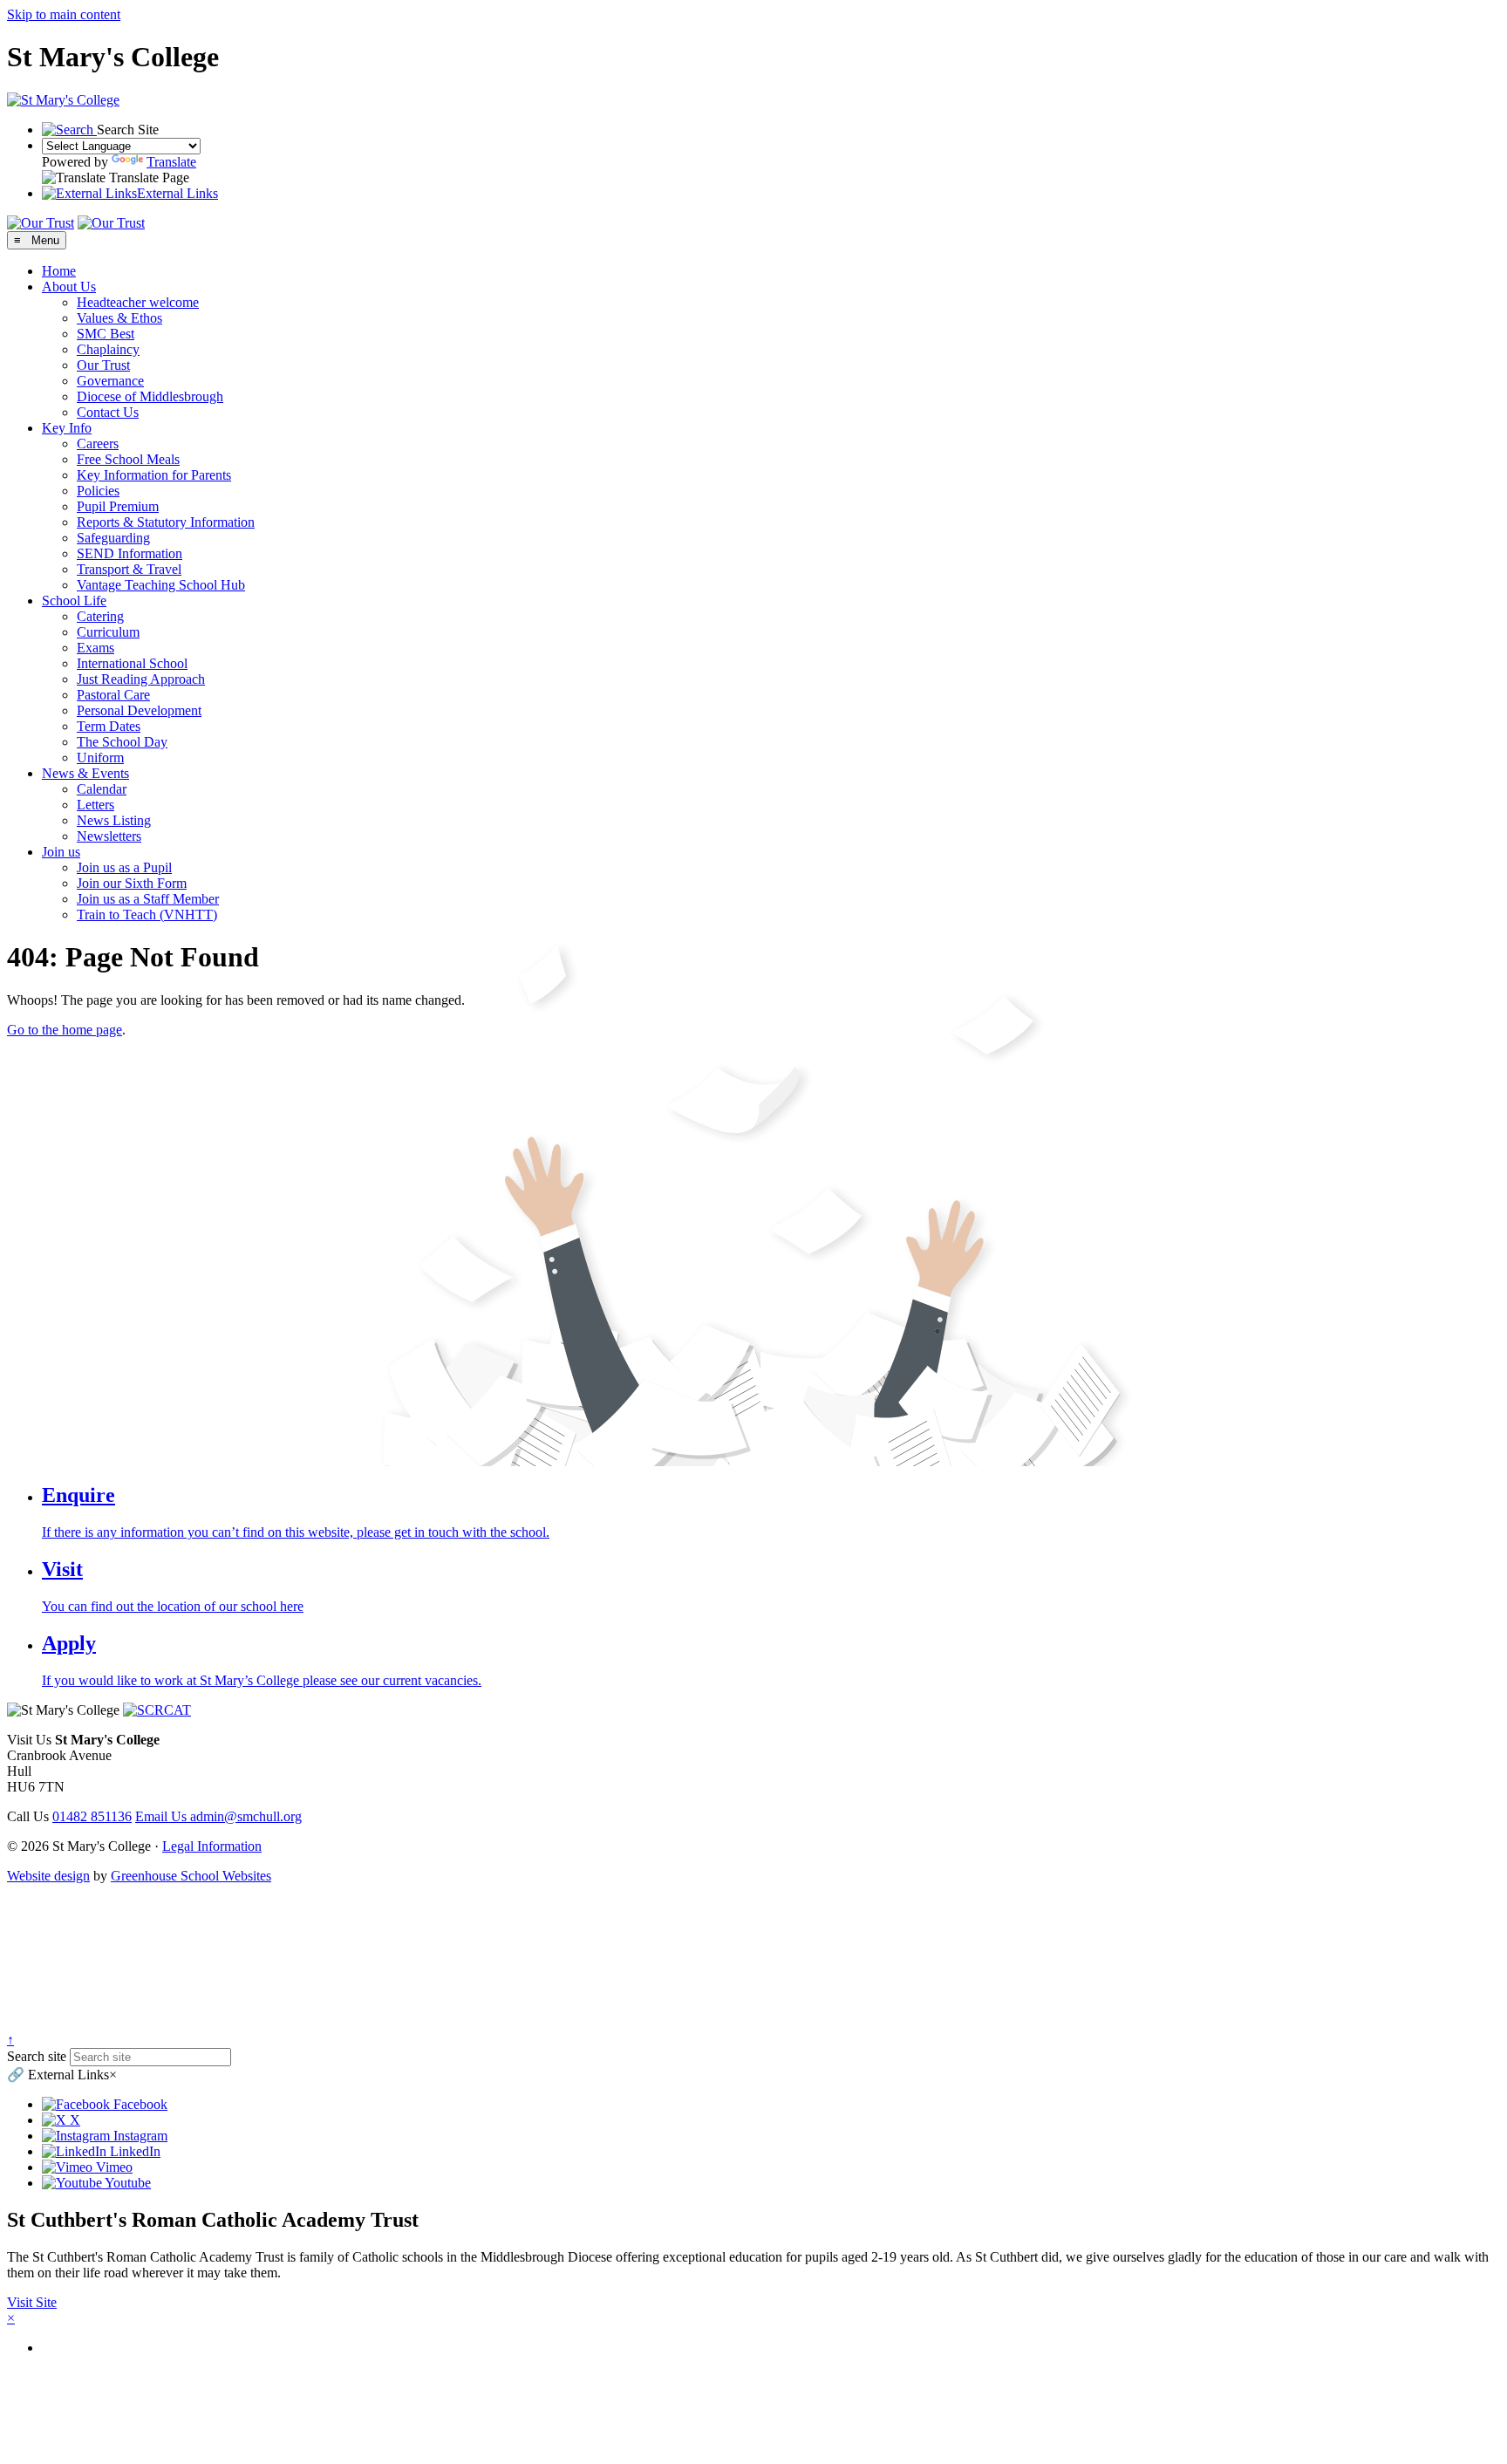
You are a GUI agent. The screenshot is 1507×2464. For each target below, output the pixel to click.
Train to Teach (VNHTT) (147, 915)
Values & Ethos (119, 318)
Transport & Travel (129, 569)
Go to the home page (65, 1030)
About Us (69, 287)
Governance (110, 381)
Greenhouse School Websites (191, 1876)
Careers (98, 444)
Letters (95, 805)
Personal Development (139, 710)
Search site (37, 2056)
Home (59, 271)
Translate (171, 162)
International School (132, 663)
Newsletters (109, 836)
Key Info (67, 428)
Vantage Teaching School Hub (161, 585)
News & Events (85, 773)
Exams (95, 648)
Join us (61, 852)
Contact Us (108, 412)
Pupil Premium (118, 506)
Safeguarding (113, 538)
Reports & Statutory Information (166, 522)
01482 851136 (92, 1816)
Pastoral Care (113, 695)
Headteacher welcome (138, 302)
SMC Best (106, 334)
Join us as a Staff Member (148, 899)
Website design (48, 1876)
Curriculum (108, 632)
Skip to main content (64, 14)
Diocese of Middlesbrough (150, 396)
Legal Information (212, 1846)
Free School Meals (128, 459)
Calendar (102, 789)
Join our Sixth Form (132, 883)
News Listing (114, 820)
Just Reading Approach (141, 679)
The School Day (122, 742)
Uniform (100, 758)
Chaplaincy (108, 349)
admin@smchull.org (218, 1816)
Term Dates (109, 726)
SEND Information (130, 553)
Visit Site (32, 2302)
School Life (74, 601)
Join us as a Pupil (124, 867)
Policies (98, 491)
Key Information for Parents (154, 475)
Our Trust (103, 365)
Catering (100, 616)
